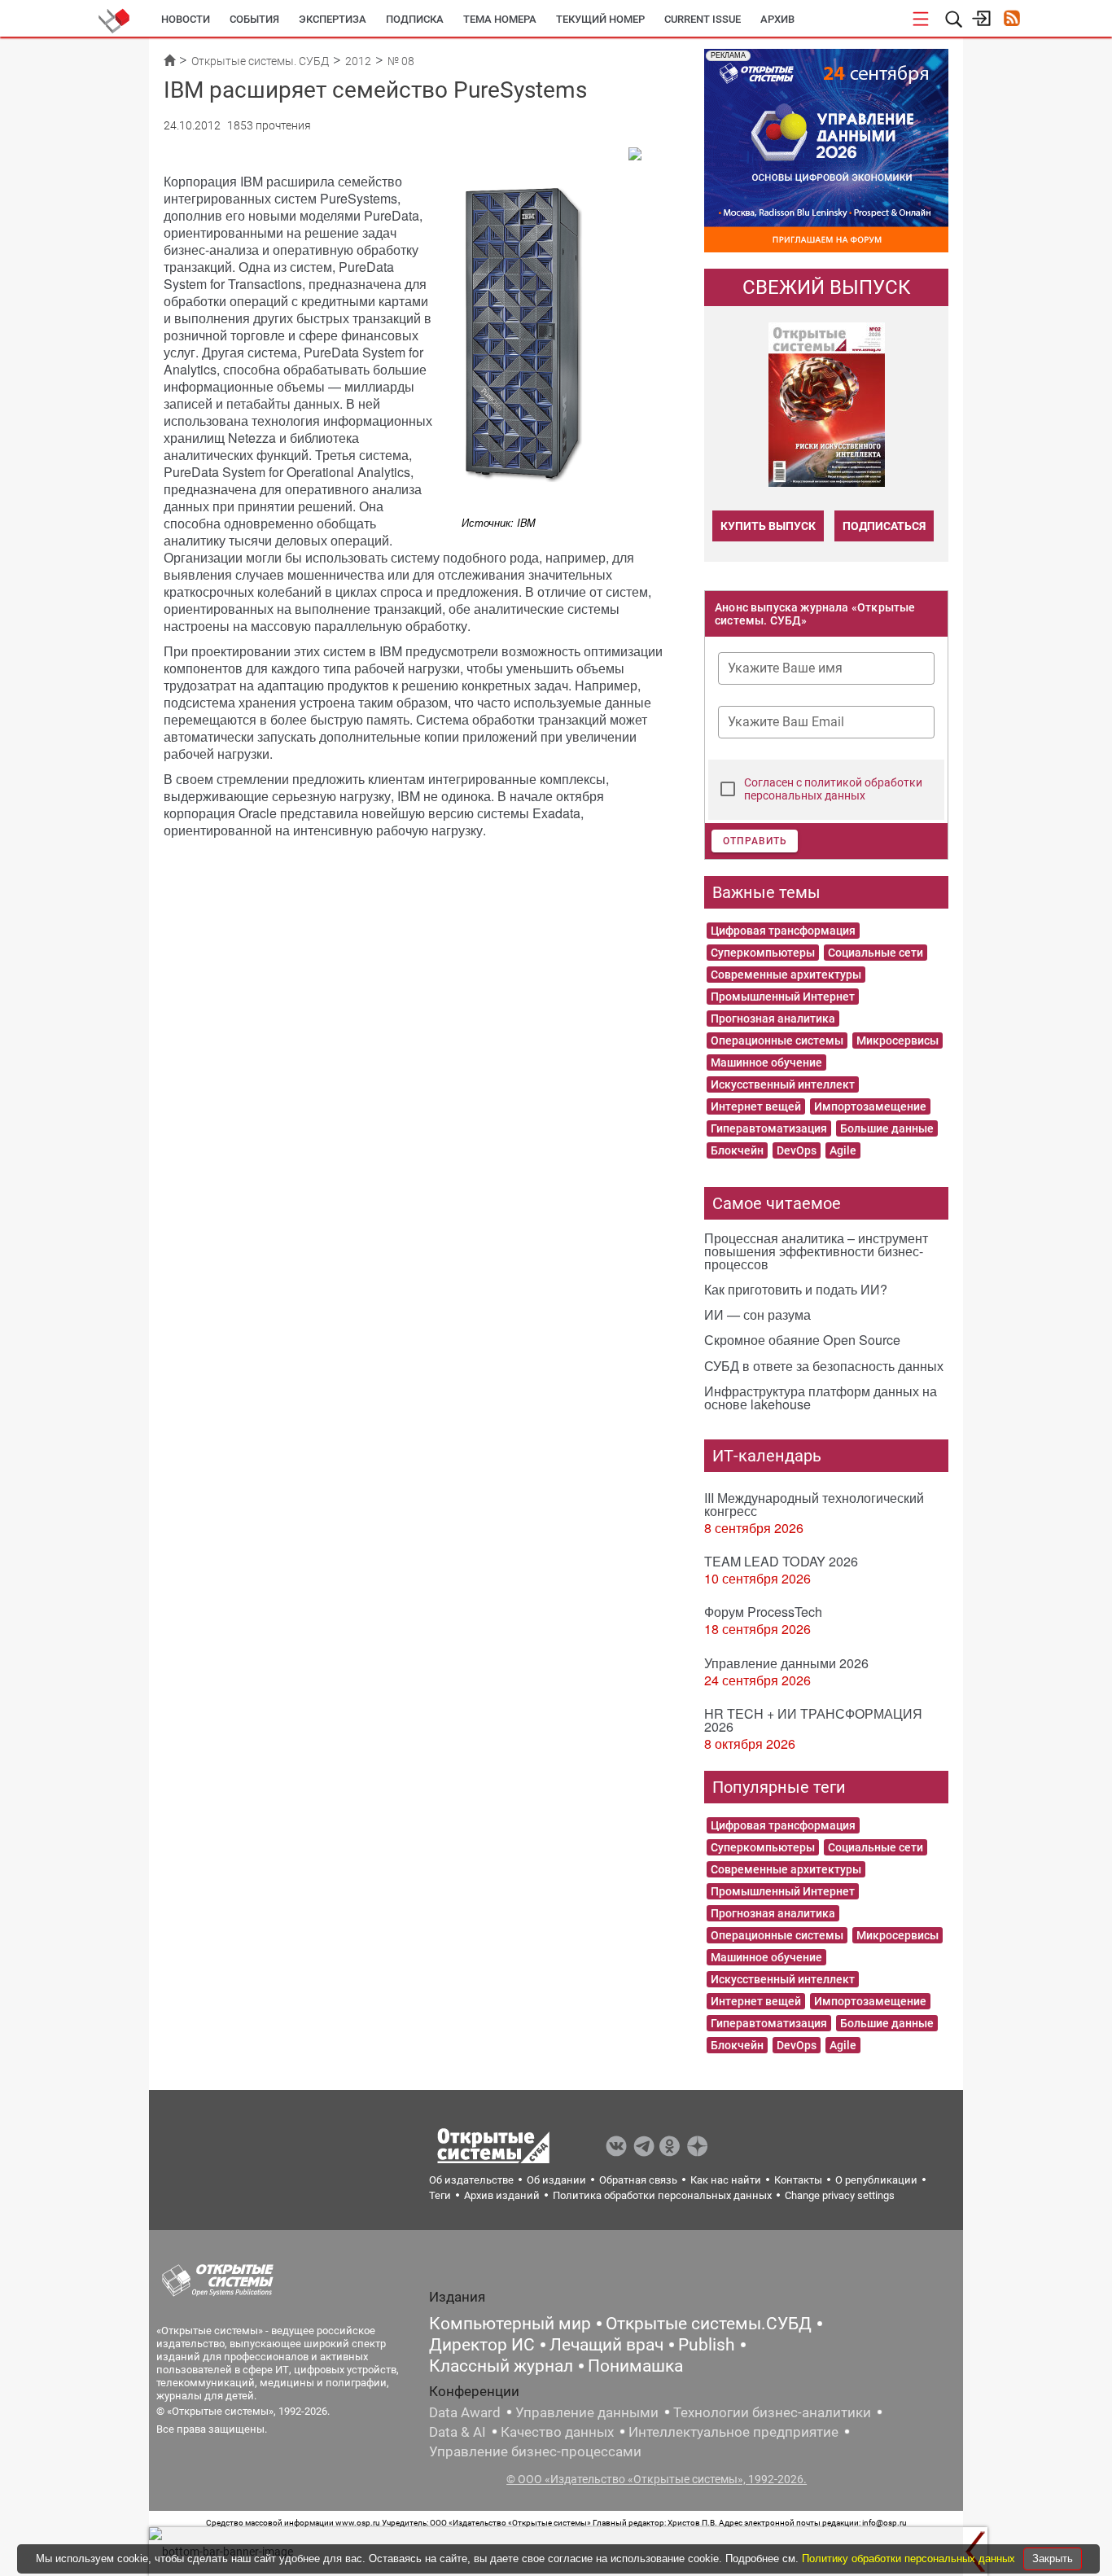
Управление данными (587, 2412)
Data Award (465, 2412)
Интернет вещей (756, 1106)
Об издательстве (471, 2180)
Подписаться (884, 526)
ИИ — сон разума (757, 1314)
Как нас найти (726, 2180)
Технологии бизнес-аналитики (772, 2412)
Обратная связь (638, 2180)
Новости (186, 19)
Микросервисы (897, 1040)
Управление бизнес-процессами (535, 2451)
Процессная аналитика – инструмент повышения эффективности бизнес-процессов (816, 1251)
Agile (843, 1150)
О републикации (876, 2180)
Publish (707, 2345)
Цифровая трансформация (783, 931)
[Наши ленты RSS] (1011, 20)
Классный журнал (501, 2366)
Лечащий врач (606, 2345)
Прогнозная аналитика (773, 1019)
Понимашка (635, 2366)
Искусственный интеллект (783, 1084)
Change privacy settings (840, 2195)
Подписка (415, 19)
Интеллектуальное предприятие (733, 2432)
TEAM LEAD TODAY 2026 (781, 1561)
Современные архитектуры (786, 975)
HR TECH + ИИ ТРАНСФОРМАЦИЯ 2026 (813, 1720)
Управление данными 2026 (786, 1663)
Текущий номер (600, 19)
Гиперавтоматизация (769, 1128)
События (254, 19)
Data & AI (457, 2432)
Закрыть (1053, 2558)
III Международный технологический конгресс (814, 1504)
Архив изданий (502, 2195)
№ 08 (401, 61)
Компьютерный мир (510, 2324)
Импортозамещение (870, 1106)
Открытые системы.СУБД (709, 2324)
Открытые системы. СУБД (260, 61)
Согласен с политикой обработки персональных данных (833, 789)
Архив (777, 19)
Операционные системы (777, 1040)
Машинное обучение (766, 1062)
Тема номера (500, 19)
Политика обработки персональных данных (662, 2195)
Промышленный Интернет (783, 997)
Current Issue (703, 19)
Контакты (798, 2180)
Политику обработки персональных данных (910, 2558)
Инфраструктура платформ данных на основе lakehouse (821, 1398)
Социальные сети (876, 953)
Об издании (556, 2180)
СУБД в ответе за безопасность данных (824, 1366)
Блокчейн (737, 1150)
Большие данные (887, 1128)
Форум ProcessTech (763, 1612)
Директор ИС (482, 2345)
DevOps (797, 1150)
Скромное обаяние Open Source (802, 1340)
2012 (358, 61)
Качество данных (557, 2432)
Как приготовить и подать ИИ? (796, 1289)
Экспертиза (333, 19)
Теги (440, 2195)
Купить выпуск (768, 526)
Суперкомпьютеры (763, 953)
